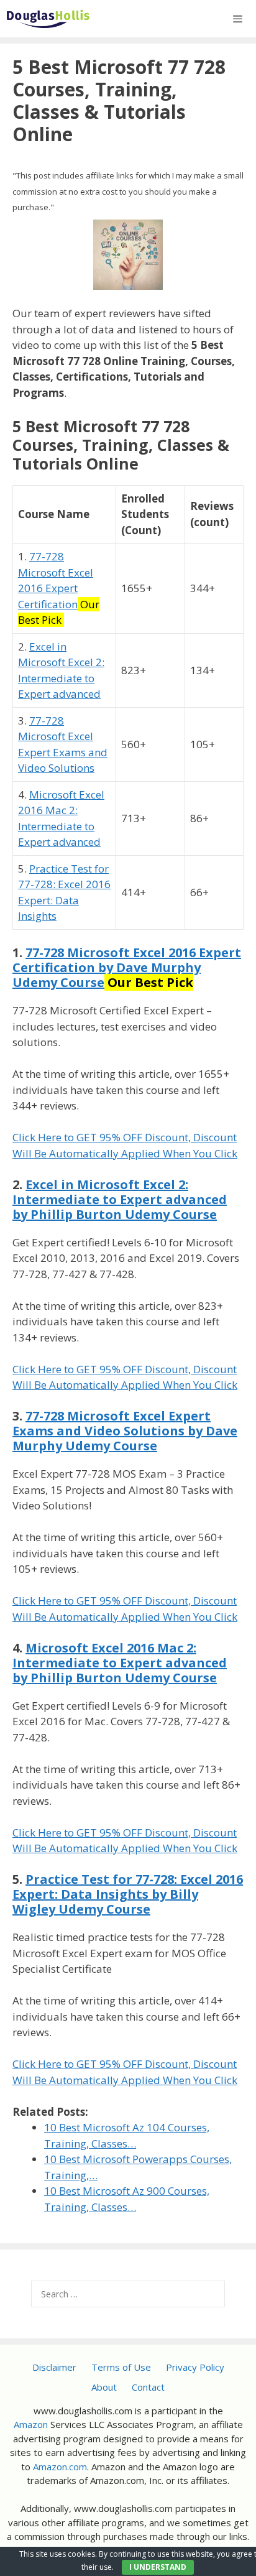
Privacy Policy (195, 2367)
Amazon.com (60, 2467)
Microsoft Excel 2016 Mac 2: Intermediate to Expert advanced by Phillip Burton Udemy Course (120, 1663)
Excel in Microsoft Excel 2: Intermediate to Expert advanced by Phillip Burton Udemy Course (120, 1199)
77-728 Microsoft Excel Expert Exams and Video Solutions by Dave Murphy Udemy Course (125, 1431)
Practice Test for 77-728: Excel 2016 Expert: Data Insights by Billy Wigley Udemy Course (128, 1894)
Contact (148, 2387)
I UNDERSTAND (158, 2567)
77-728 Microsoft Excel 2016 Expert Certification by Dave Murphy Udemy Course (127, 967)
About (104, 2387)
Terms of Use (121, 2367)
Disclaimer (54, 2367)
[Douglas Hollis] (48, 19)
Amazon (31, 2424)
